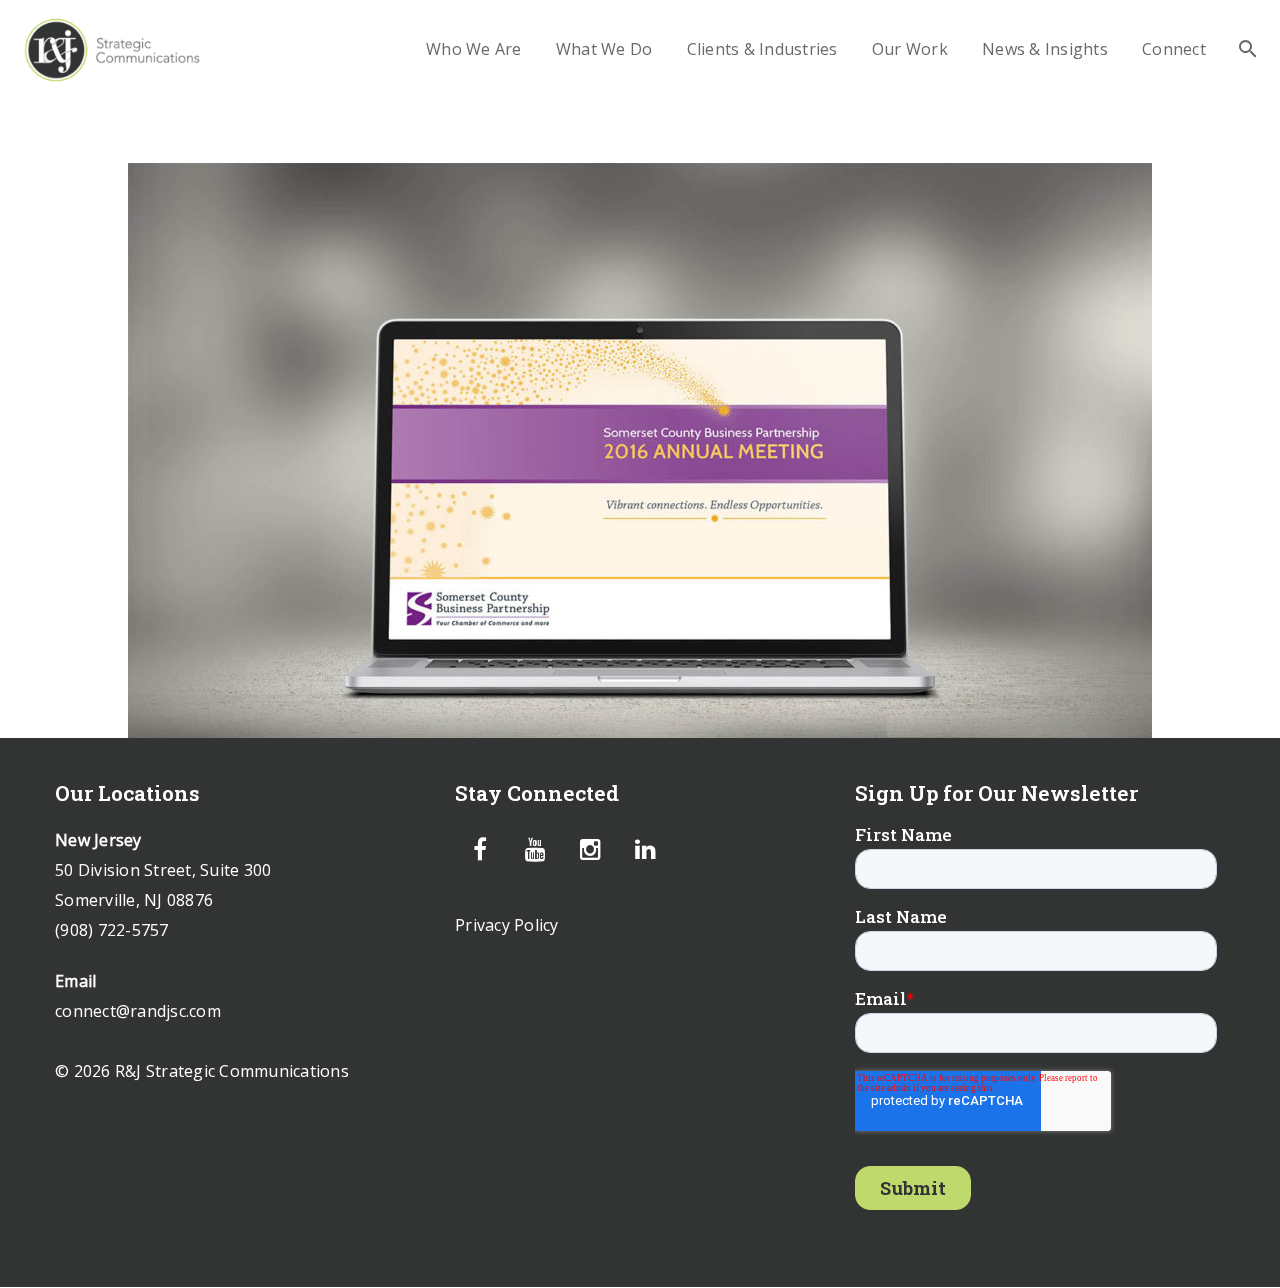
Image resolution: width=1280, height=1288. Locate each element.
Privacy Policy (507, 925)
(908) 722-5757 (112, 930)
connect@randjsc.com (138, 1011)
